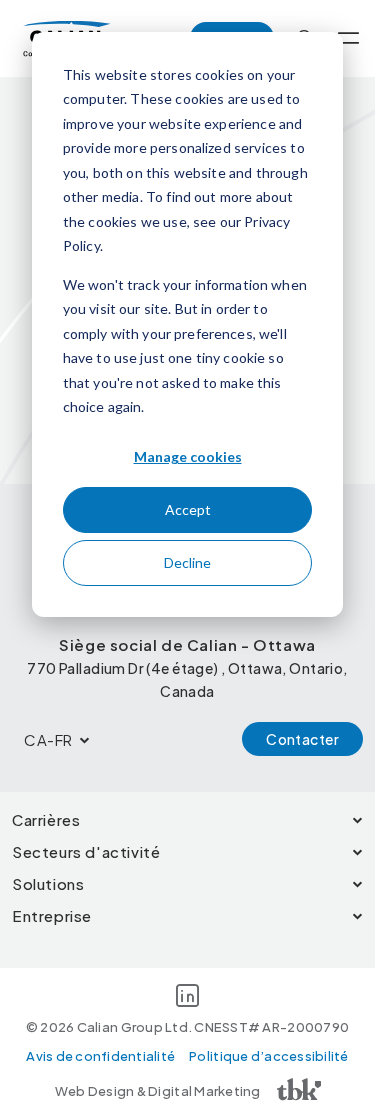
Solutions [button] (48, 883)
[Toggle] (348, 38)
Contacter (302, 739)
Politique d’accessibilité (269, 1056)
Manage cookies (188, 456)
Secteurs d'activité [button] (86, 851)
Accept (188, 509)
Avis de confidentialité (100, 1056)
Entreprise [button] (52, 915)
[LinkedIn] (187, 999)
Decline (187, 562)
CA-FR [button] (48, 739)
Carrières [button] (46, 819)
